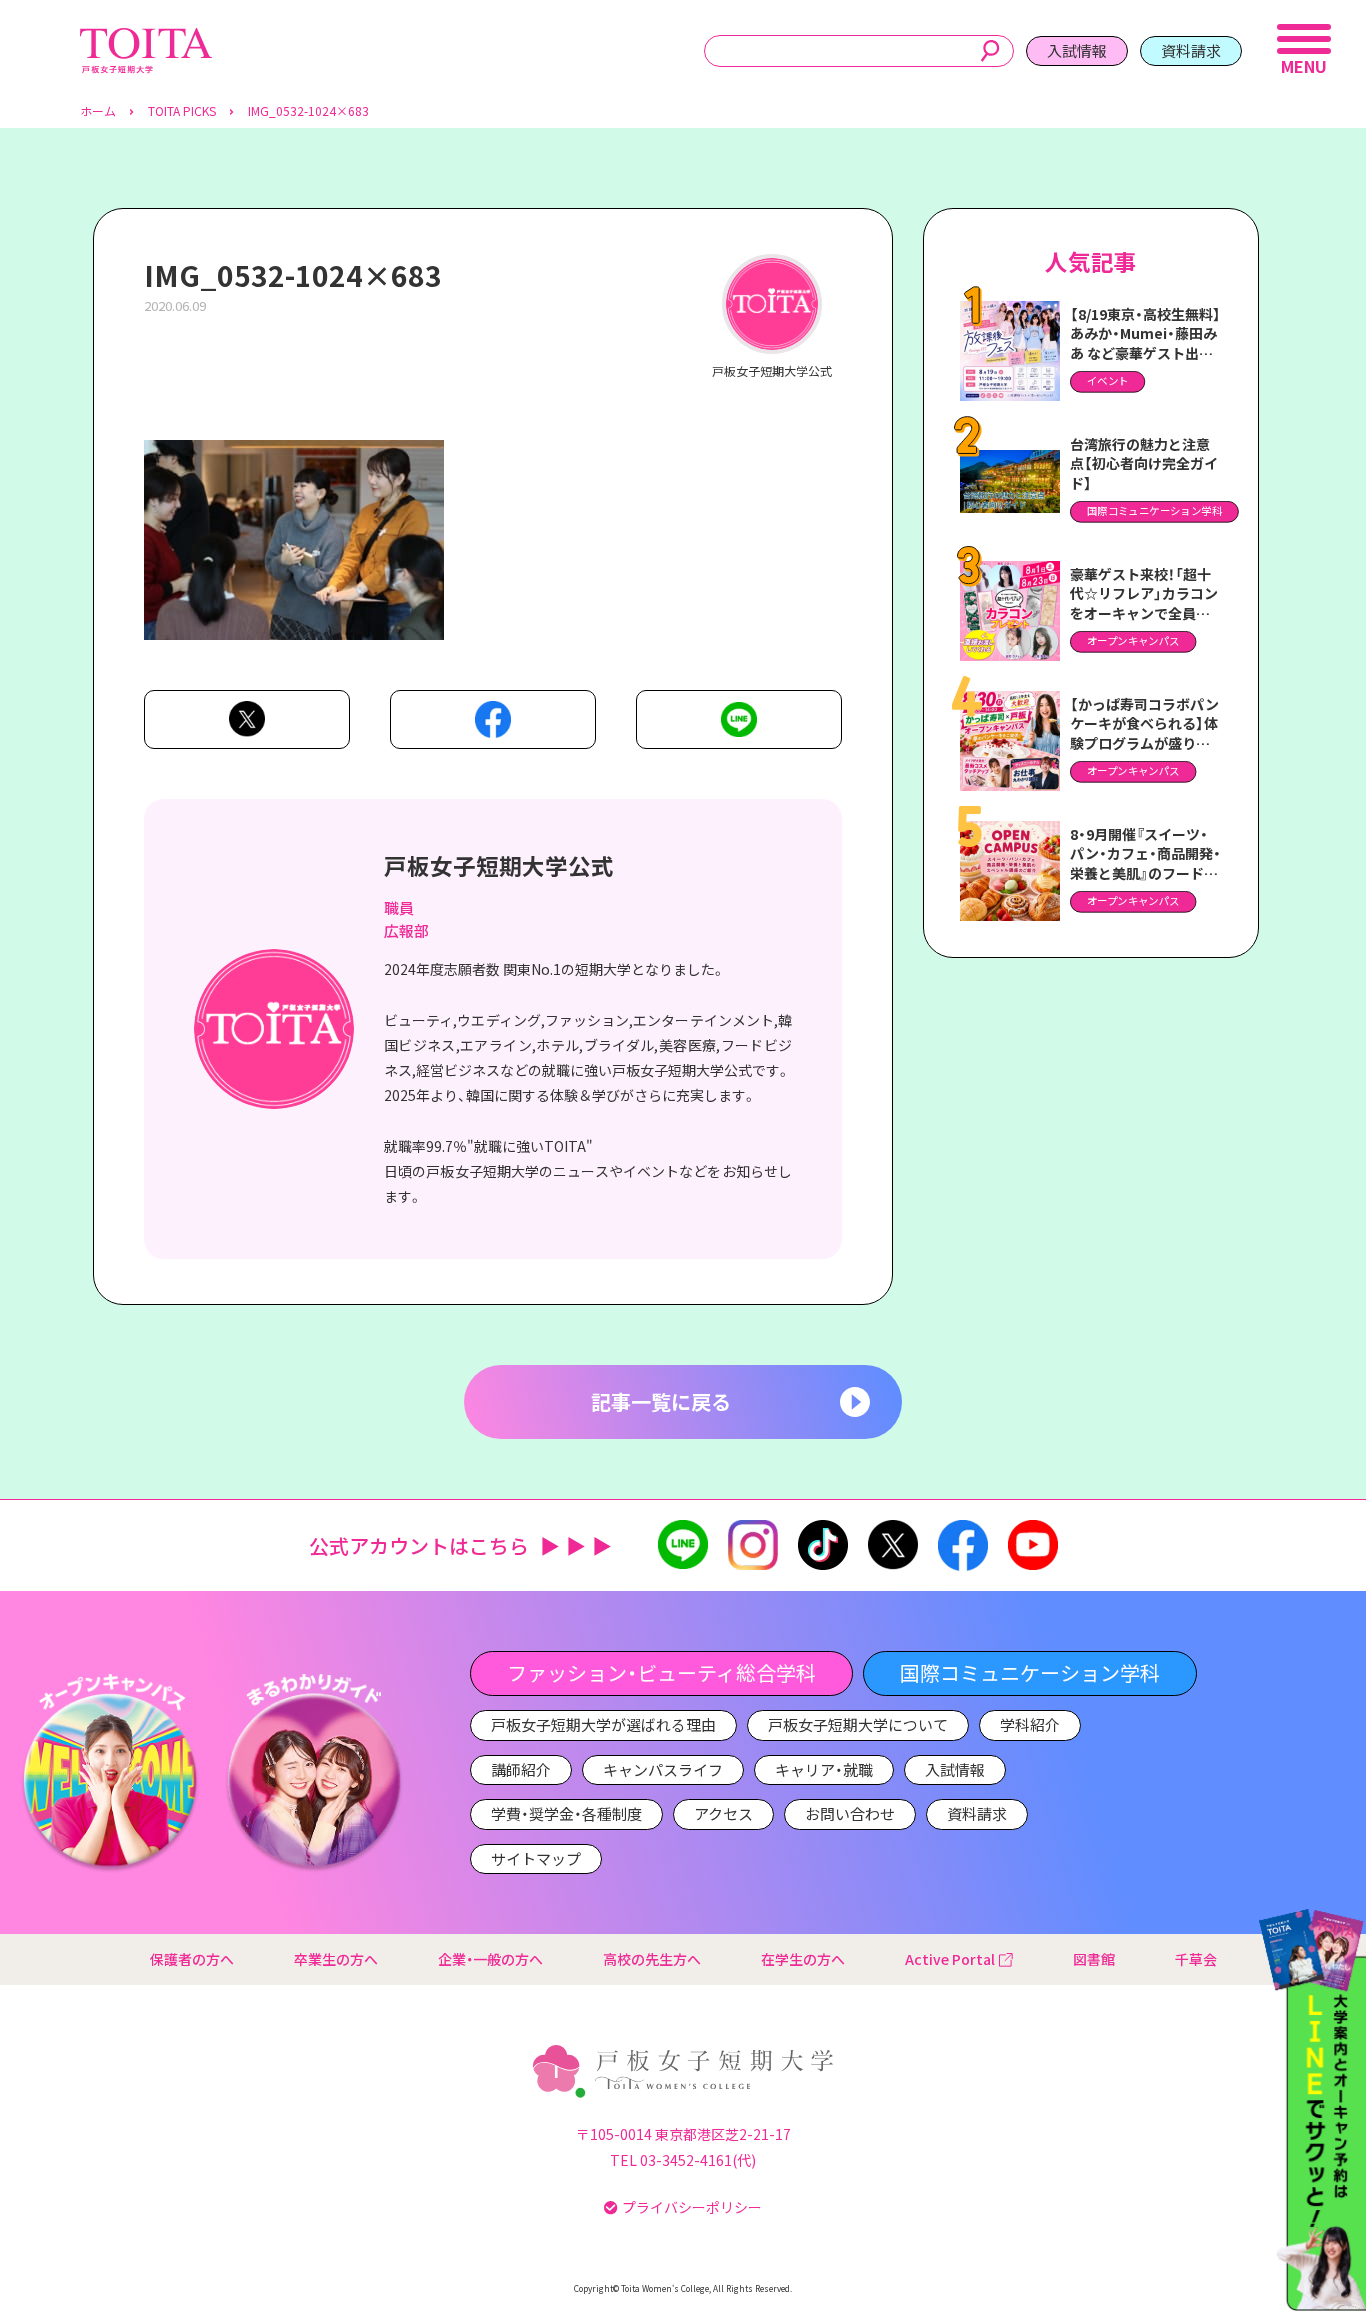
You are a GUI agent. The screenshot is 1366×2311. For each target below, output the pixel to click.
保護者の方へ (192, 1959)
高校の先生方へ (652, 1959)
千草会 (1196, 1959)
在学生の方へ (803, 1959)
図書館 (1094, 1959)
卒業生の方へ (336, 1959)
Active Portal (950, 1959)
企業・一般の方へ (490, 1959)
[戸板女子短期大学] (146, 38)
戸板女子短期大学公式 (499, 865)
